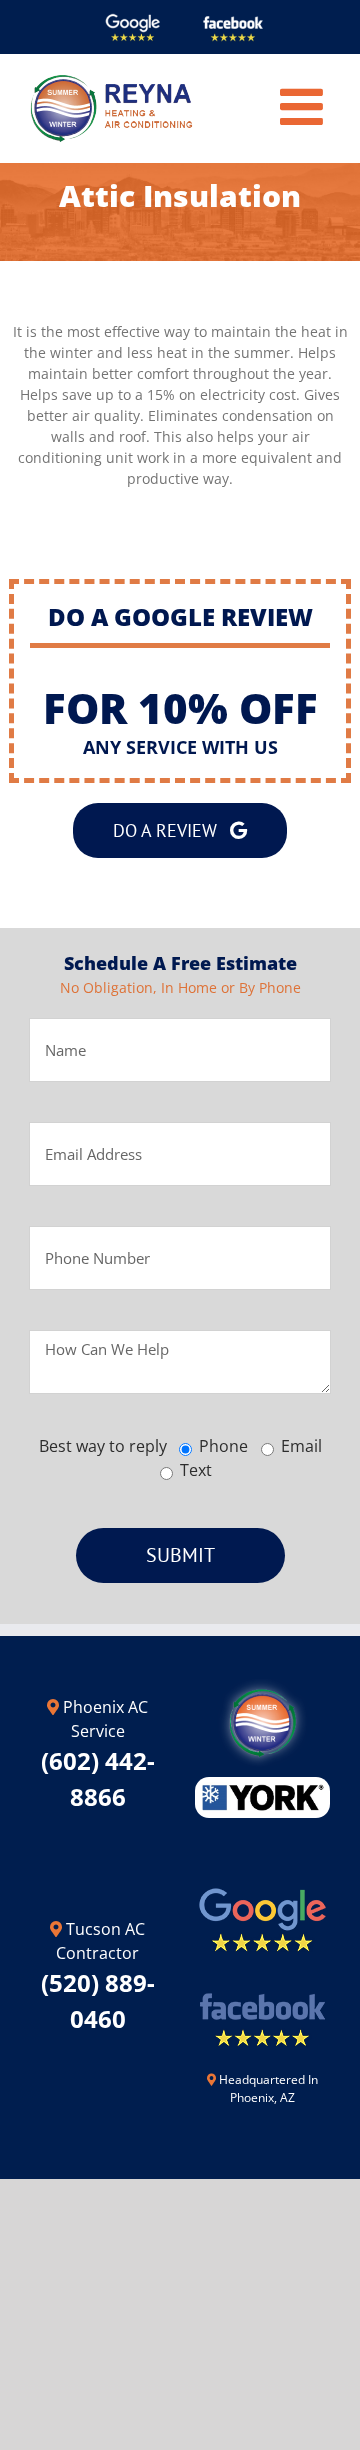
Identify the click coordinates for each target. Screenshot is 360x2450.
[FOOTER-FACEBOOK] (263, 1984)
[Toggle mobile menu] (305, 106)
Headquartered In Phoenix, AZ (268, 2088)
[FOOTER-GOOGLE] (263, 1889)
